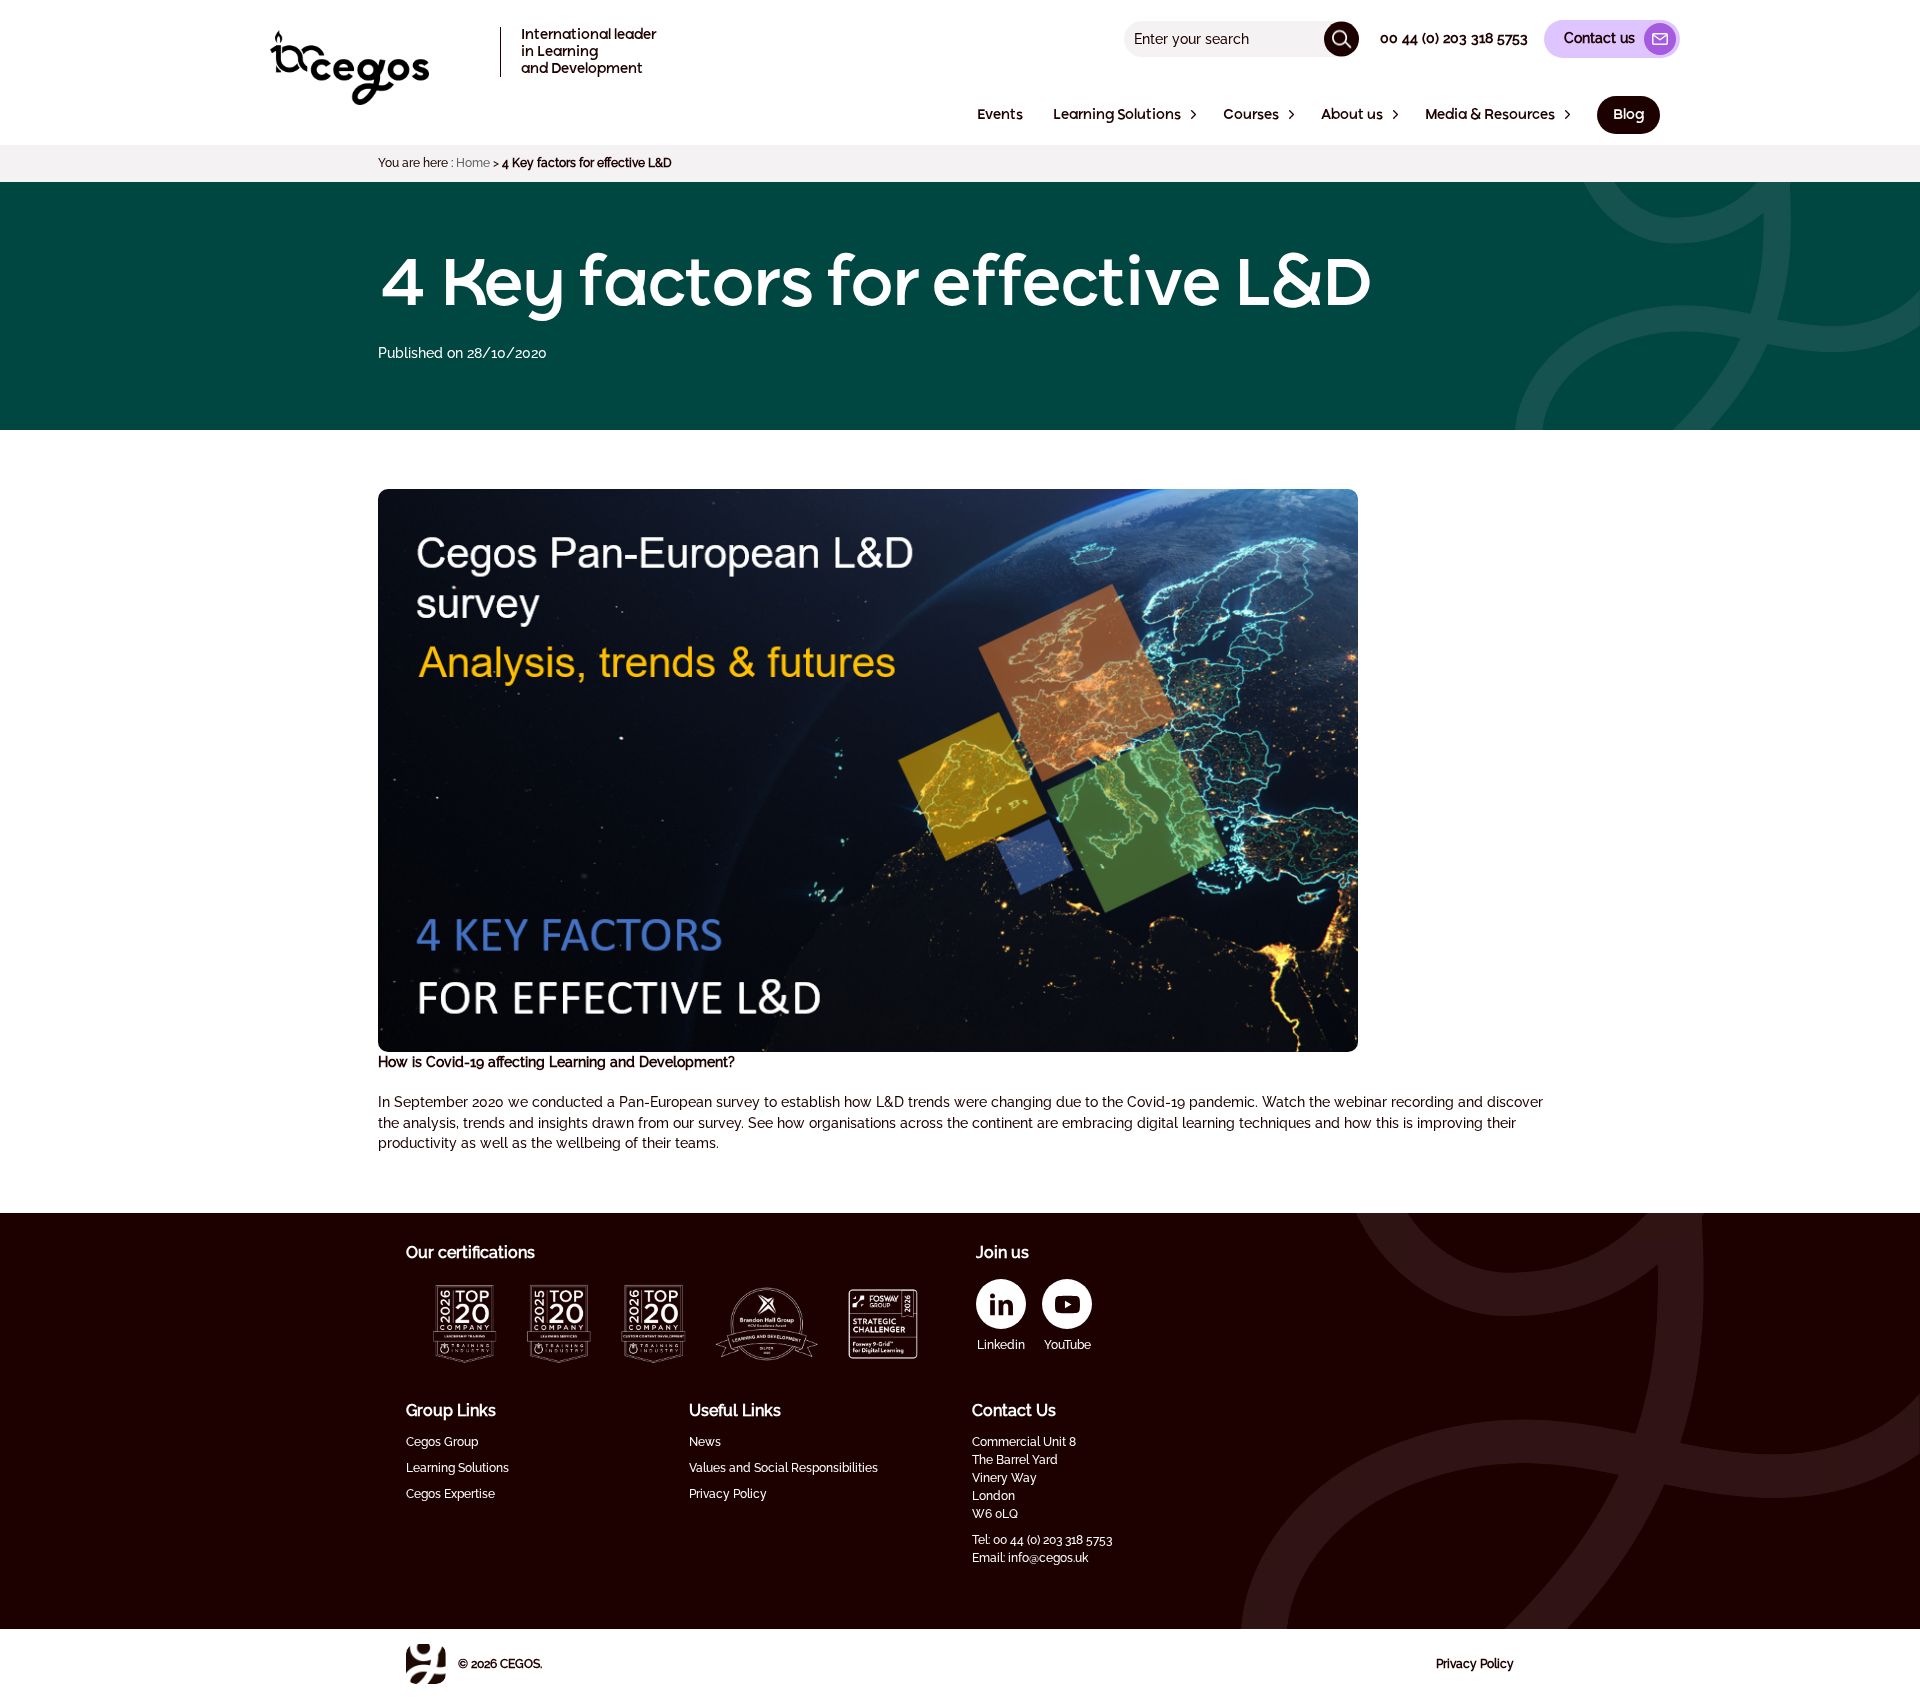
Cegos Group (442, 1442)
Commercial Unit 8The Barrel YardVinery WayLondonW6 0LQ (1024, 1478)
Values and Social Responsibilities (783, 1468)
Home (473, 163)
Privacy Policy (728, 1494)
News (705, 1442)
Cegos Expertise (450, 1494)
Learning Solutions (457, 1468)
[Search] (1341, 38)
